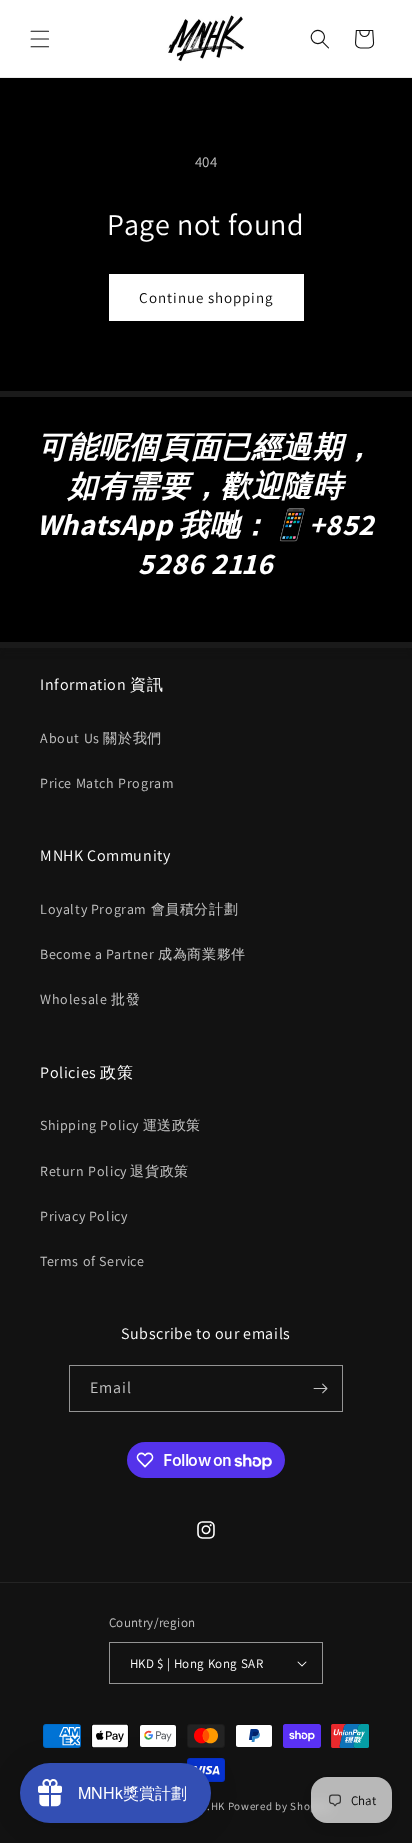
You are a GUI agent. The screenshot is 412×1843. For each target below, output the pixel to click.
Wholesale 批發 (90, 999)
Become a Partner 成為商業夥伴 (143, 954)
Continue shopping (206, 297)
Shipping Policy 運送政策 (120, 1125)
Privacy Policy (83, 1216)
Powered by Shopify (279, 1806)
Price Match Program (107, 783)
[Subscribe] (320, 1388)
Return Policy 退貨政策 (114, 1171)
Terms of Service (92, 1261)
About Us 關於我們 (101, 738)
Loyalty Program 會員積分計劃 (139, 909)
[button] (40, 39)
